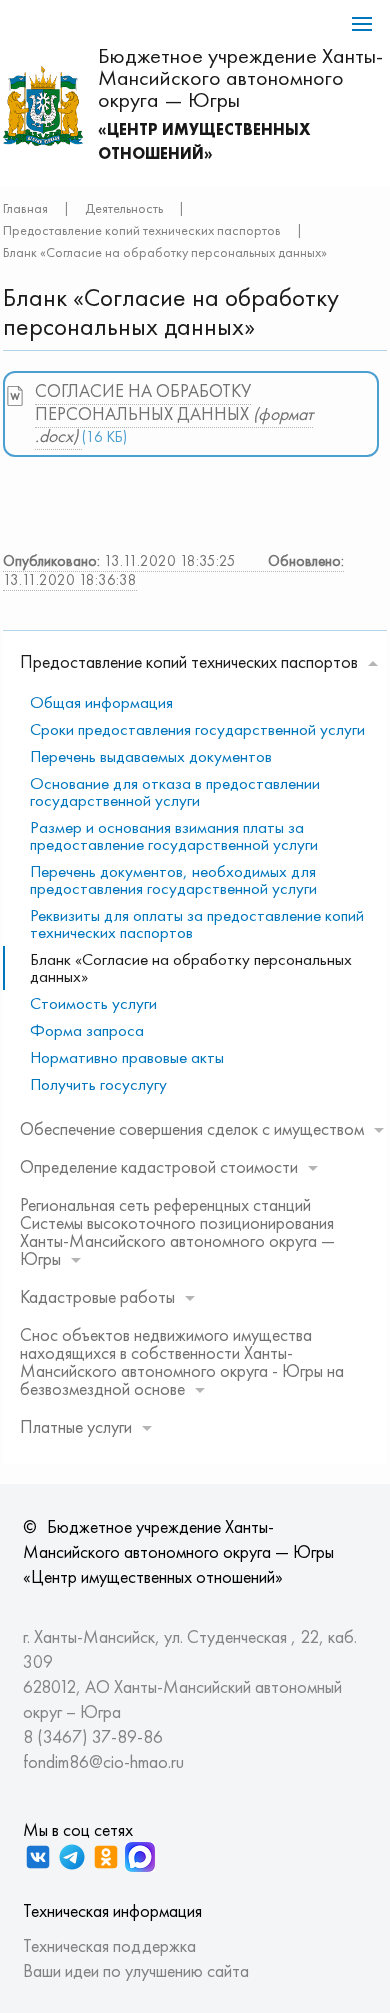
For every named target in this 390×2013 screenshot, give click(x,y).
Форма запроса (87, 1030)
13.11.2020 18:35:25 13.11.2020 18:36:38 (173, 570)
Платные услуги (76, 1426)
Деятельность (124, 208)
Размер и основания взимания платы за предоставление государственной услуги (174, 835)
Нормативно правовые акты (127, 1057)
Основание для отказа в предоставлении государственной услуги (175, 791)
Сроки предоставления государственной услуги (197, 729)
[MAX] (140, 1857)
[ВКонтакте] (38, 1857)
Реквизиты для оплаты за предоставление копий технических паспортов (197, 923)
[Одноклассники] (106, 1857)
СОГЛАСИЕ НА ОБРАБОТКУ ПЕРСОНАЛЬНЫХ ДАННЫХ (174, 413)
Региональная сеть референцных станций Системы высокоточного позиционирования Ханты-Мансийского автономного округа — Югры (177, 1231)
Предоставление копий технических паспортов (142, 230)
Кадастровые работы (97, 1296)
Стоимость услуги (93, 1003)
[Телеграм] (72, 1857)
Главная (25, 208)
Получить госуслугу (98, 1084)
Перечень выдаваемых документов (151, 756)
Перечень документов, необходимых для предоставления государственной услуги (173, 879)
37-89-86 (127, 1736)
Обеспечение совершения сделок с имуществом (192, 1128)
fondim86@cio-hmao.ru (103, 1761)
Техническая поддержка (109, 1945)
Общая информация (101, 702)
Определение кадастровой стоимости (159, 1166)
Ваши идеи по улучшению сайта (136, 1970)
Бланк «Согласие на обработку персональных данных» (191, 967)
